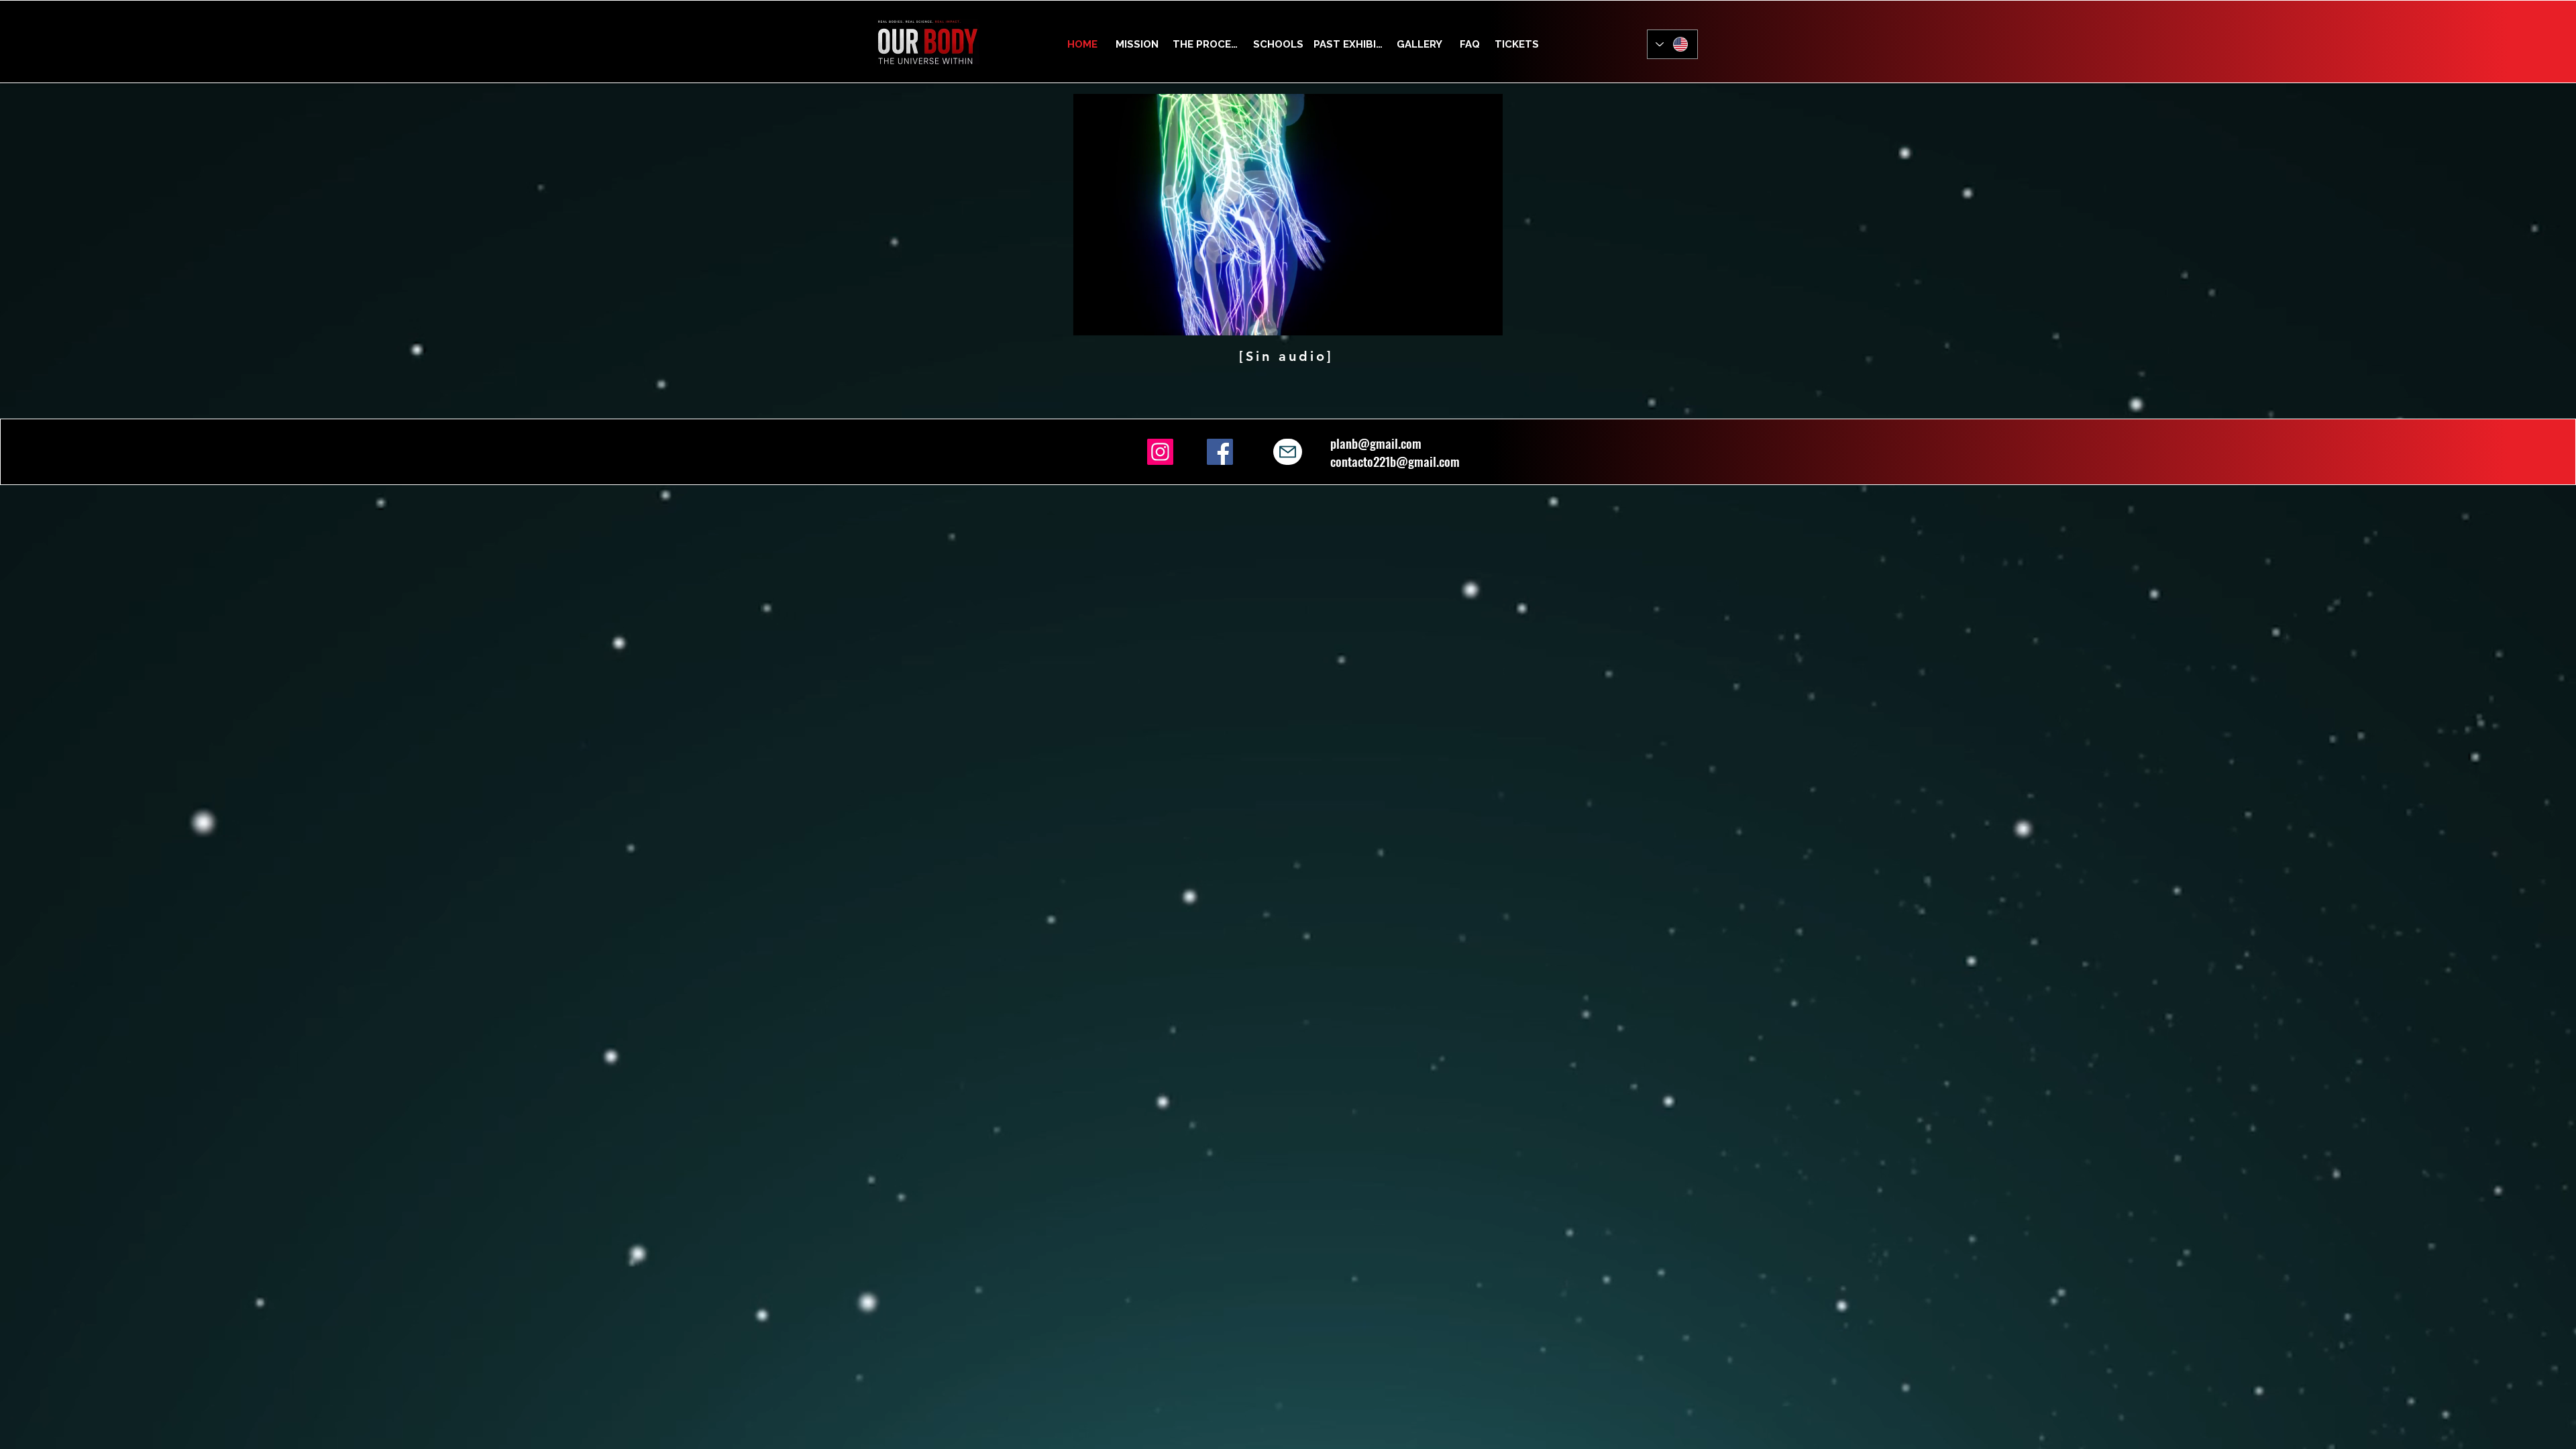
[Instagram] (1160, 452)
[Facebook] (1220, 452)
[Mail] (1288, 452)
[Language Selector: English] (1672, 44)
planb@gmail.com (1376, 443)
